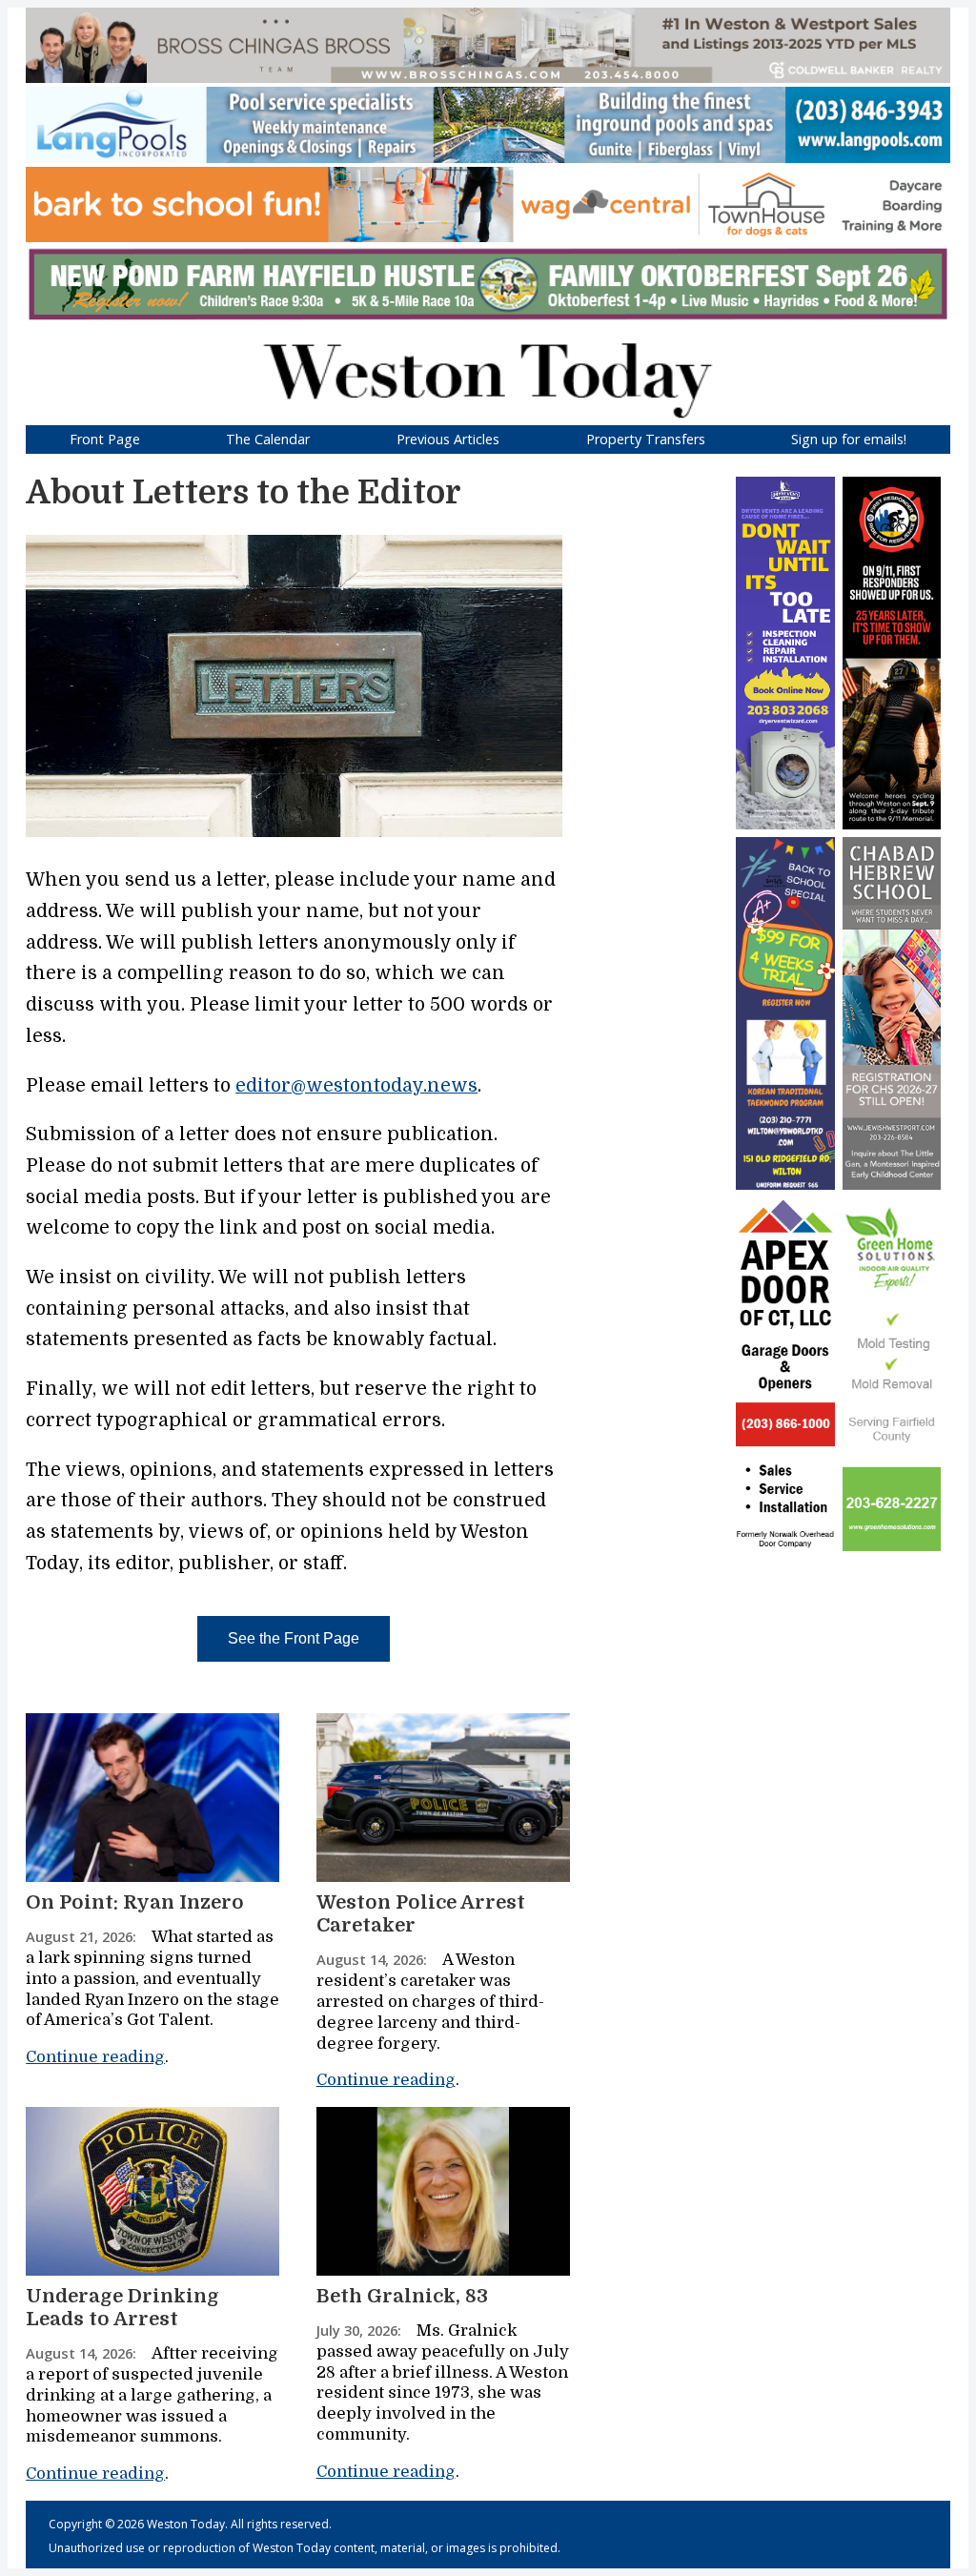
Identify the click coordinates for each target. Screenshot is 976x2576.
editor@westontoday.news (356, 1086)
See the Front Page (294, 1638)
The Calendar (268, 439)
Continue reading (95, 2057)
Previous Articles (448, 439)
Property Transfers (646, 439)
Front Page (105, 439)
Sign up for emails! (849, 439)
